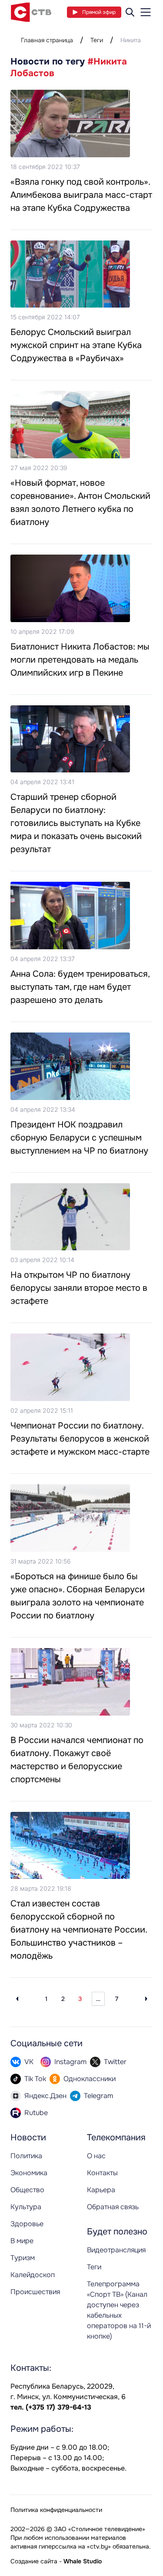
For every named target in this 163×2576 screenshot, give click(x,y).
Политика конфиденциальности (56, 2510)
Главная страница (47, 40)
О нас (96, 2156)
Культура (26, 2207)
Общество (27, 2190)
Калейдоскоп (33, 2275)
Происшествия (35, 2292)
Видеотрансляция (116, 2250)
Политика (26, 2156)
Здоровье (27, 2224)
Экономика (29, 2173)
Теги (97, 40)
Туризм (23, 2258)
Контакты (102, 2173)
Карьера (101, 2190)
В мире (22, 2241)
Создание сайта (34, 2561)
